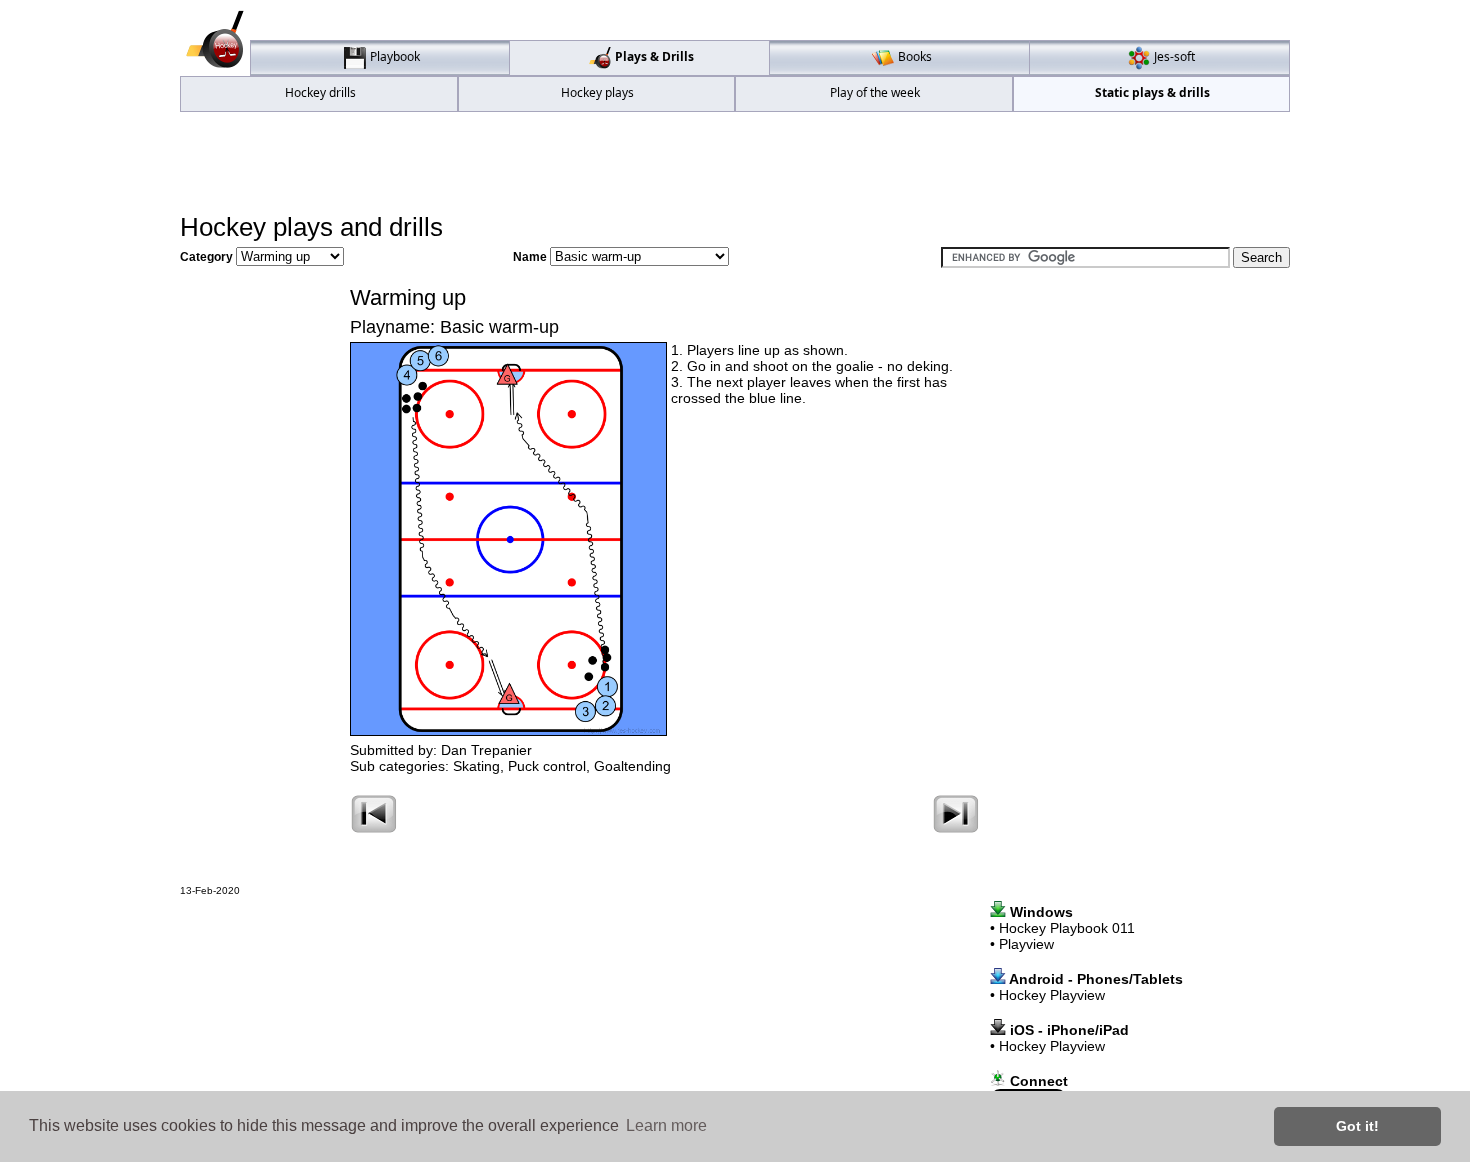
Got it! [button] (1357, 1126)
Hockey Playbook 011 (1067, 928)
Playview (1026, 944)
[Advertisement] (735, 161)
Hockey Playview (1052, 995)
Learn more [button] (666, 1125)
